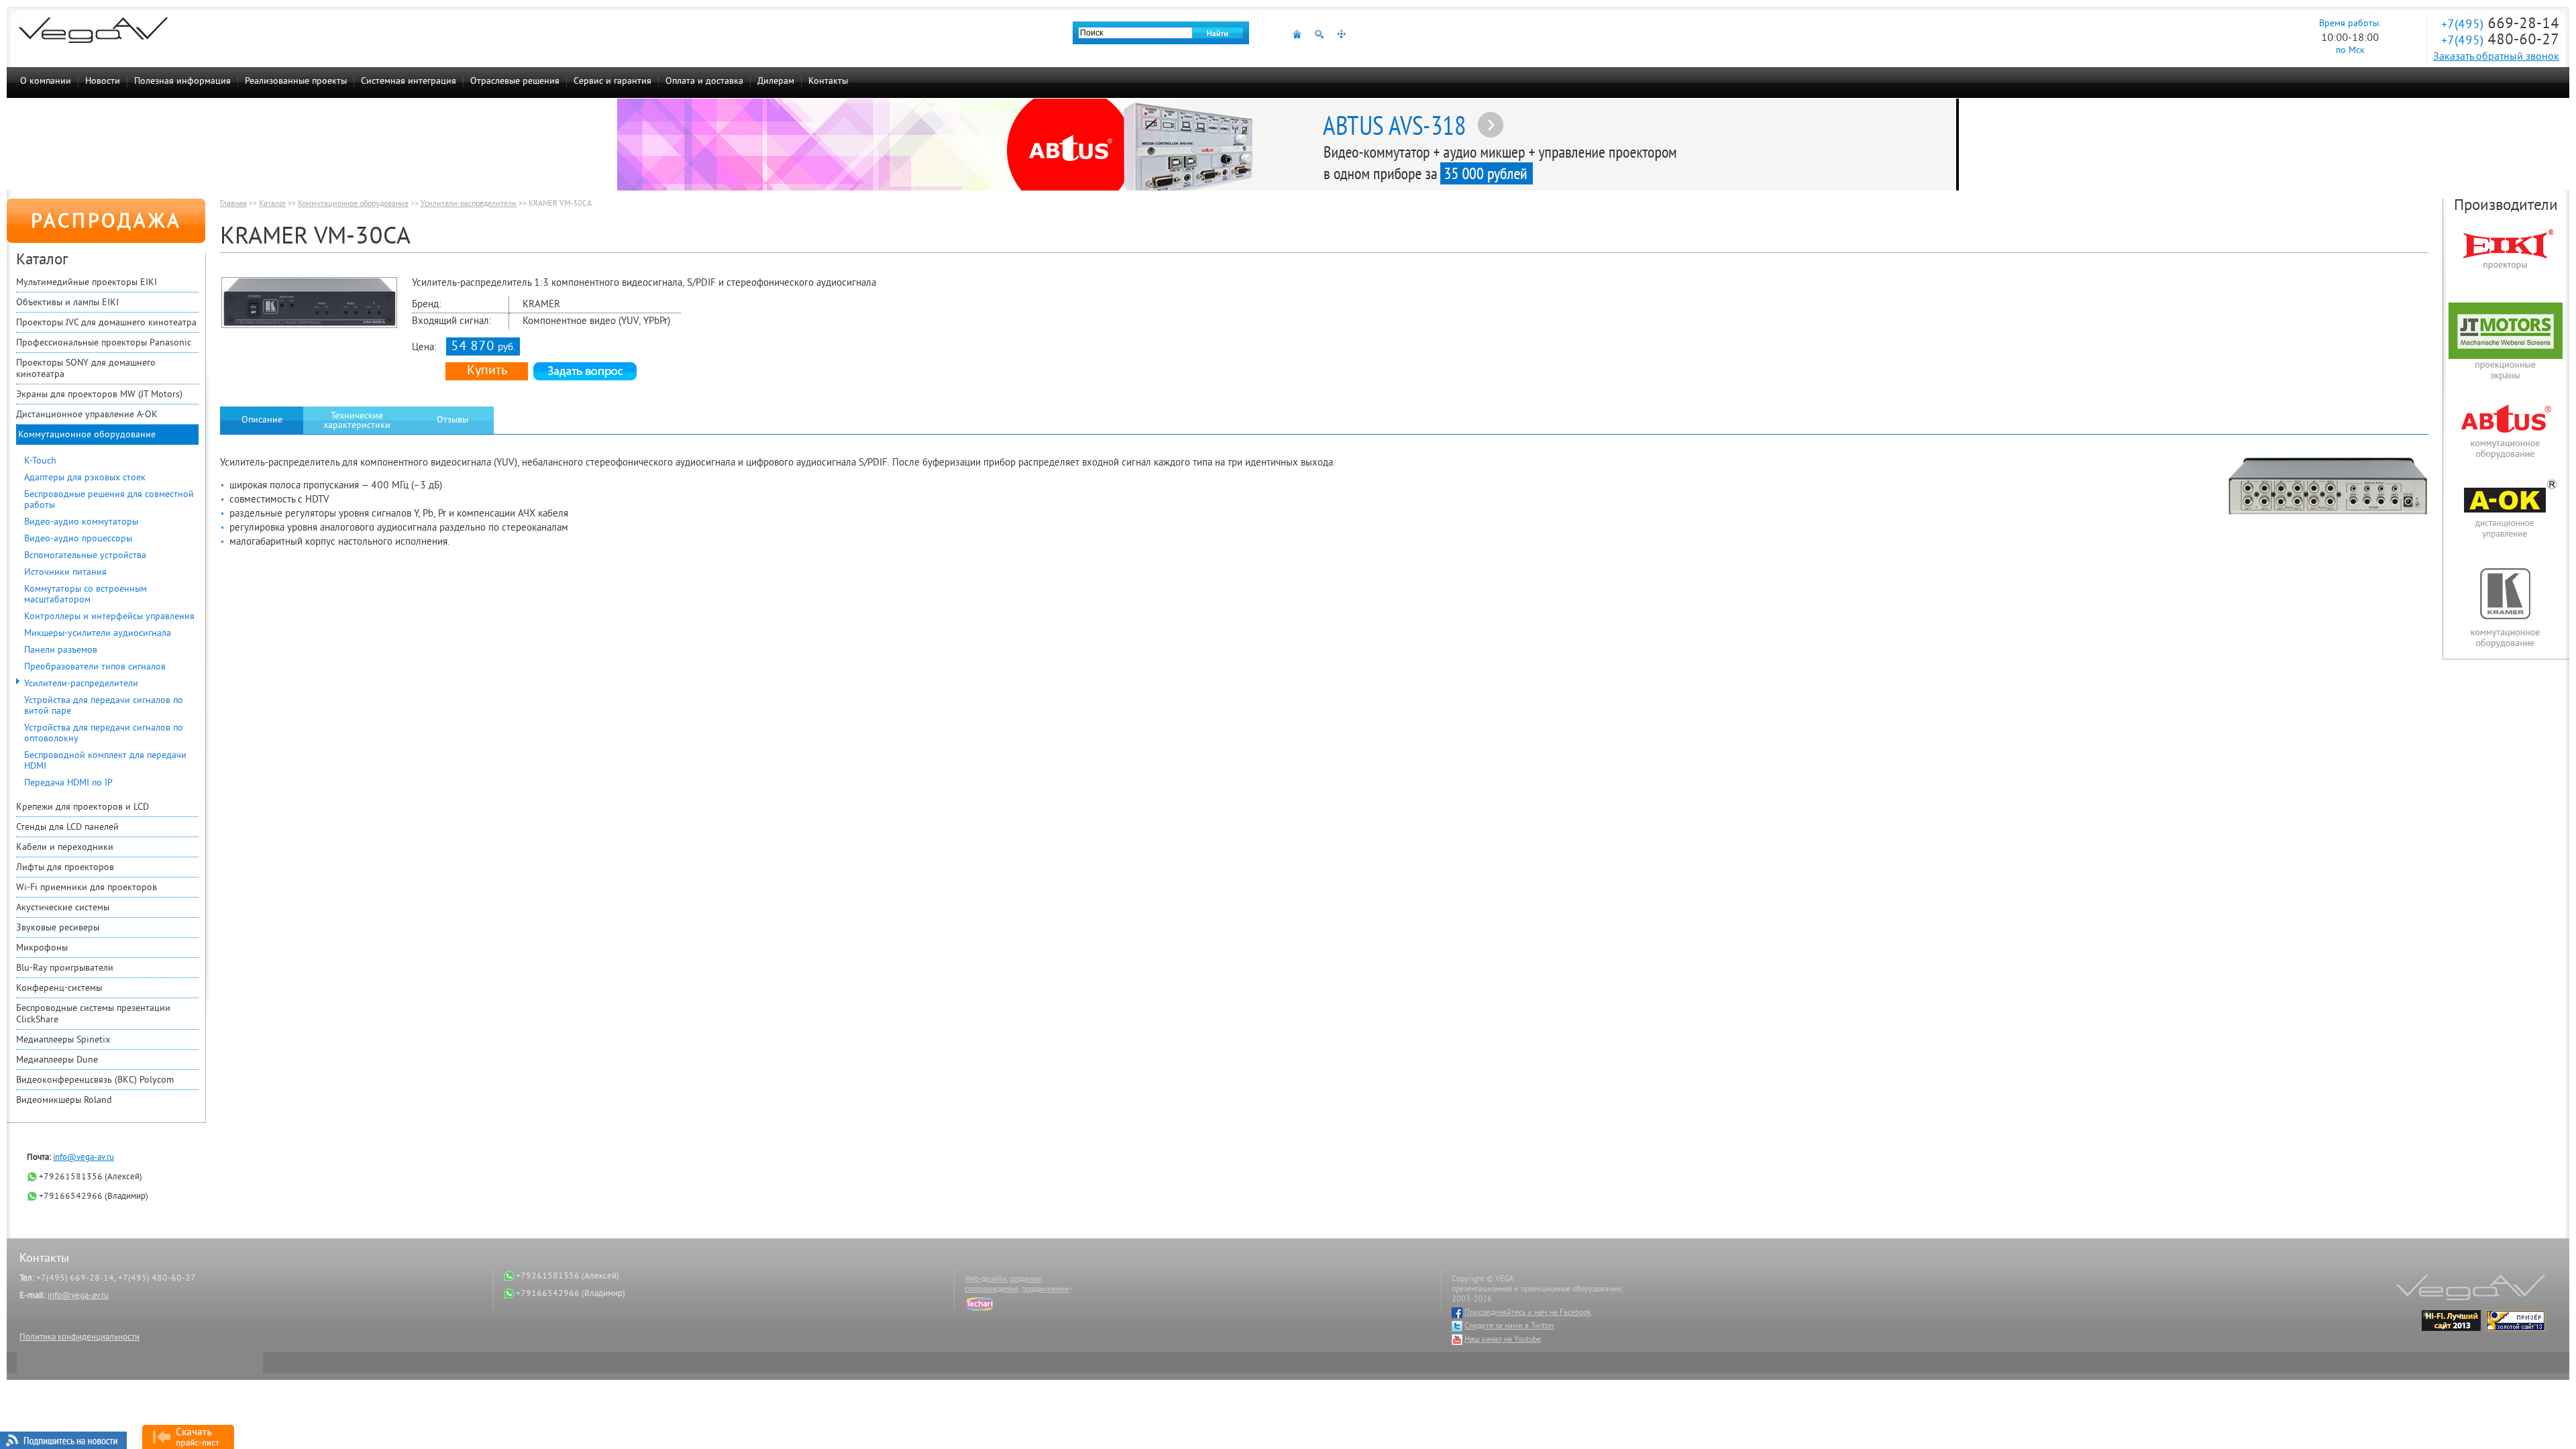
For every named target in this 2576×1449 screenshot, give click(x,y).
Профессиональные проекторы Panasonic (104, 343)
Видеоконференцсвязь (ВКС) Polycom (95, 1080)
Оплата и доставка (704, 82)
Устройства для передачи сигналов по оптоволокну (104, 734)
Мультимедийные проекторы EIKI (87, 283)
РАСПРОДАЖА (106, 223)
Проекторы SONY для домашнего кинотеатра (86, 369)
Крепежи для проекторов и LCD (83, 807)
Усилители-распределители (81, 684)
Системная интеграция (409, 82)
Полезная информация (182, 82)
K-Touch (40, 461)
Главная (233, 204)
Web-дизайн (985, 1280)
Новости (103, 82)
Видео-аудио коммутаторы (81, 522)
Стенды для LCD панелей (67, 827)
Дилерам (776, 82)
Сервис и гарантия (612, 82)
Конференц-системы (59, 988)
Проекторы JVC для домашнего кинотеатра (106, 323)
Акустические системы (63, 908)
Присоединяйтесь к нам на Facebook (1528, 1313)
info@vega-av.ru (84, 1158)
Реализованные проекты (296, 82)
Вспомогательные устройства (85, 556)
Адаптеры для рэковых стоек (85, 478)
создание (1025, 1280)
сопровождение (991, 1290)
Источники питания (65, 573)
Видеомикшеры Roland (64, 1101)
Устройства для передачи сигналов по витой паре (104, 706)
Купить (487, 371)
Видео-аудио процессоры (78, 539)
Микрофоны (42, 948)
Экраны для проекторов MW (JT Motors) (99, 395)
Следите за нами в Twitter (1509, 1327)
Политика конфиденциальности (79, 1338)
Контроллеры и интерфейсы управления (109, 617)
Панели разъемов (61, 650)
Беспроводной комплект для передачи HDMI (105, 761)
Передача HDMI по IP (68, 783)
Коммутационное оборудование (87, 435)
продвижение (1045, 1290)
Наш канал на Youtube (1503, 1340)
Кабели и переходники (65, 848)
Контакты (828, 82)
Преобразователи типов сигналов (95, 667)
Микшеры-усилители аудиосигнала (98, 634)
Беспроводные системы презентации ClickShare (93, 1014)
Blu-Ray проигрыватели (65, 968)
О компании (46, 82)
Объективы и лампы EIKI (67, 303)
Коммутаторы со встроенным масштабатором (86, 595)
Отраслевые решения (515, 82)
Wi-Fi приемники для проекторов (87, 888)
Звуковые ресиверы (58, 928)
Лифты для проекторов (65, 868)
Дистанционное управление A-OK (87, 415)
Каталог (272, 204)
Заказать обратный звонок (2496, 57)
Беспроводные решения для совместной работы (109, 500)
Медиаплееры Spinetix (63, 1040)
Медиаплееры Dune (57, 1060)
